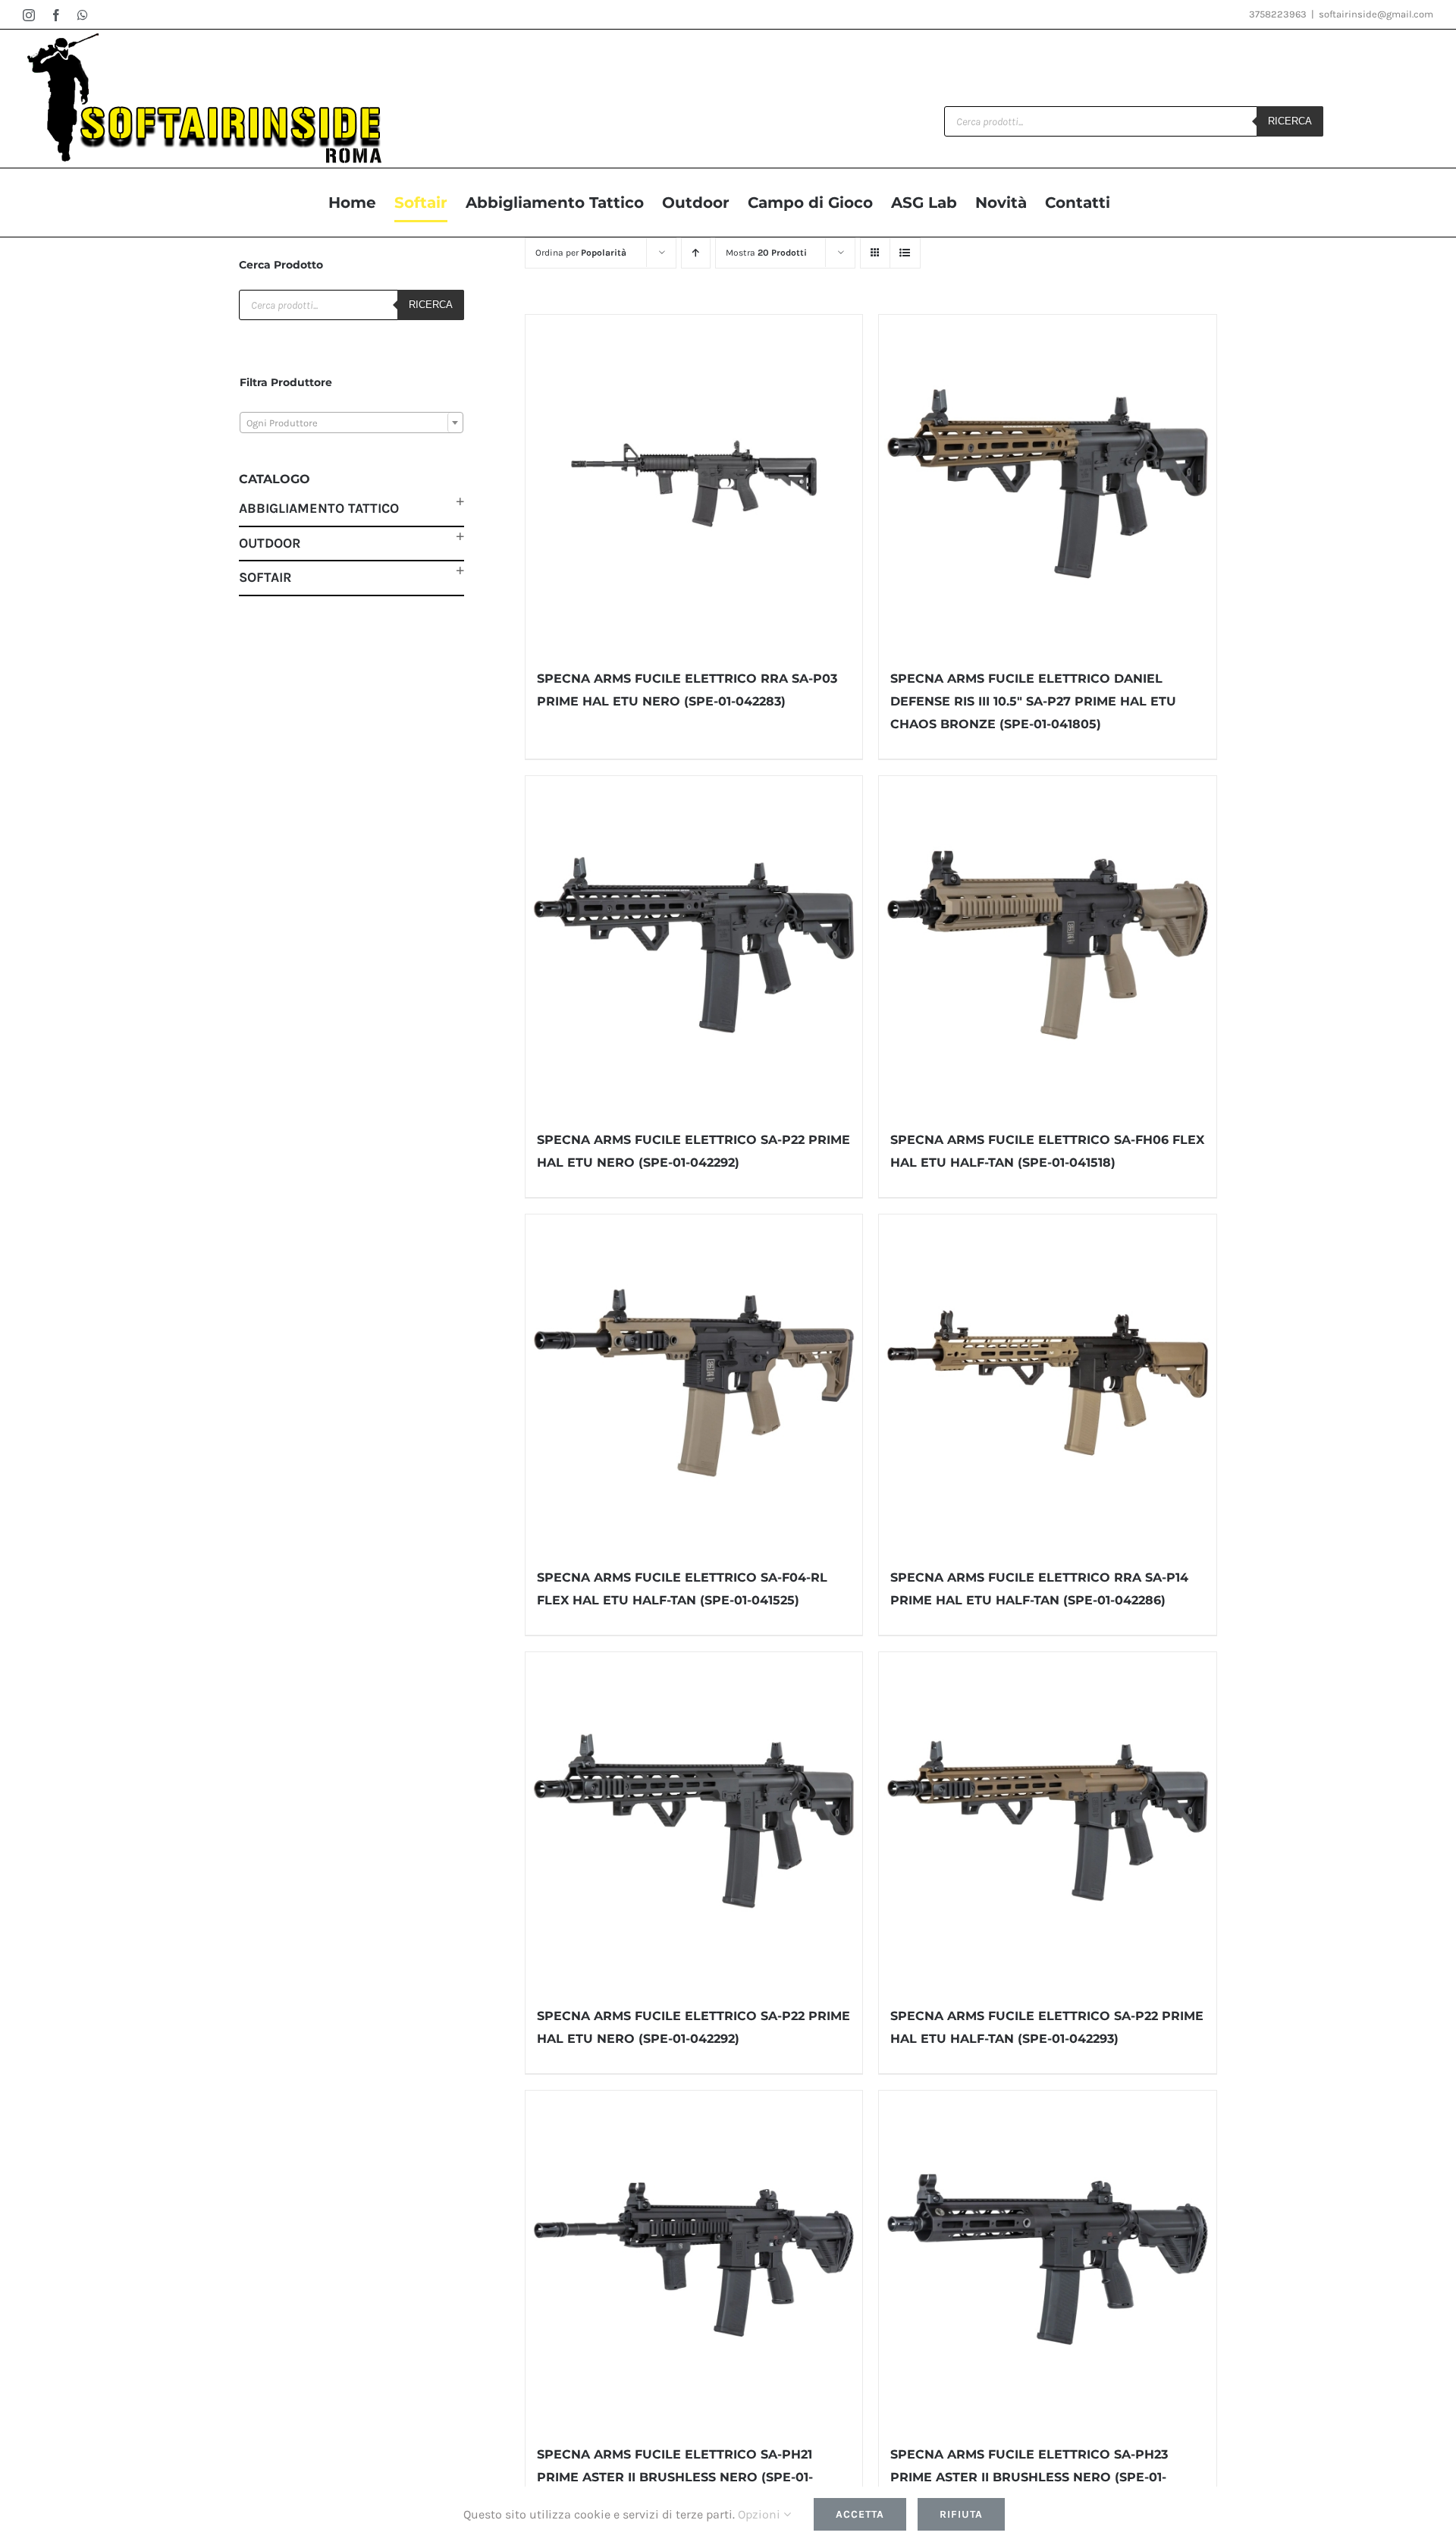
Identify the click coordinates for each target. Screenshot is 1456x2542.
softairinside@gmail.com (1376, 14)
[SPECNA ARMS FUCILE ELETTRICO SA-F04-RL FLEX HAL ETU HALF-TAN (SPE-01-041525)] (694, 1383)
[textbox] (351, 423)
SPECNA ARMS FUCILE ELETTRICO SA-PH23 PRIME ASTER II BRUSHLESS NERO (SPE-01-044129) (1029, 2477)
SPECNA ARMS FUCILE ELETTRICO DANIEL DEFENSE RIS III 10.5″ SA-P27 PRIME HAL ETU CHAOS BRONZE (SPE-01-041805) (1033, 701)
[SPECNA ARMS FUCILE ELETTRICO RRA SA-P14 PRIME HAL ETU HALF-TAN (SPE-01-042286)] (1048, 1383)
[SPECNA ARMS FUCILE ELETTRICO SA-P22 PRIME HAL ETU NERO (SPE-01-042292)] (694, 945)
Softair (265, 577)
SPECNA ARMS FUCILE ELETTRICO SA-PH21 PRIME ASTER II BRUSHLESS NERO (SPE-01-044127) (675, 2477)
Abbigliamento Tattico (319, 508)
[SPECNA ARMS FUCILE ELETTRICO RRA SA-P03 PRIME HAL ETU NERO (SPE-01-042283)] (694, 484)
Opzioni (761, 2514)
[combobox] (351, 423)
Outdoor (270, 543)
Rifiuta (961, 2514)
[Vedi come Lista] (905, 253)
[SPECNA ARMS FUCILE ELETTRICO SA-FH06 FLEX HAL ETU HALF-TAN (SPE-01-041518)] (1048, 945)
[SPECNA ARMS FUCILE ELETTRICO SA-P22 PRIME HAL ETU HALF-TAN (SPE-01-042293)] (1048, 1821)
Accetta (860, 2514)
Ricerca (1290, 121)
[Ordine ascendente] (696, 253)
